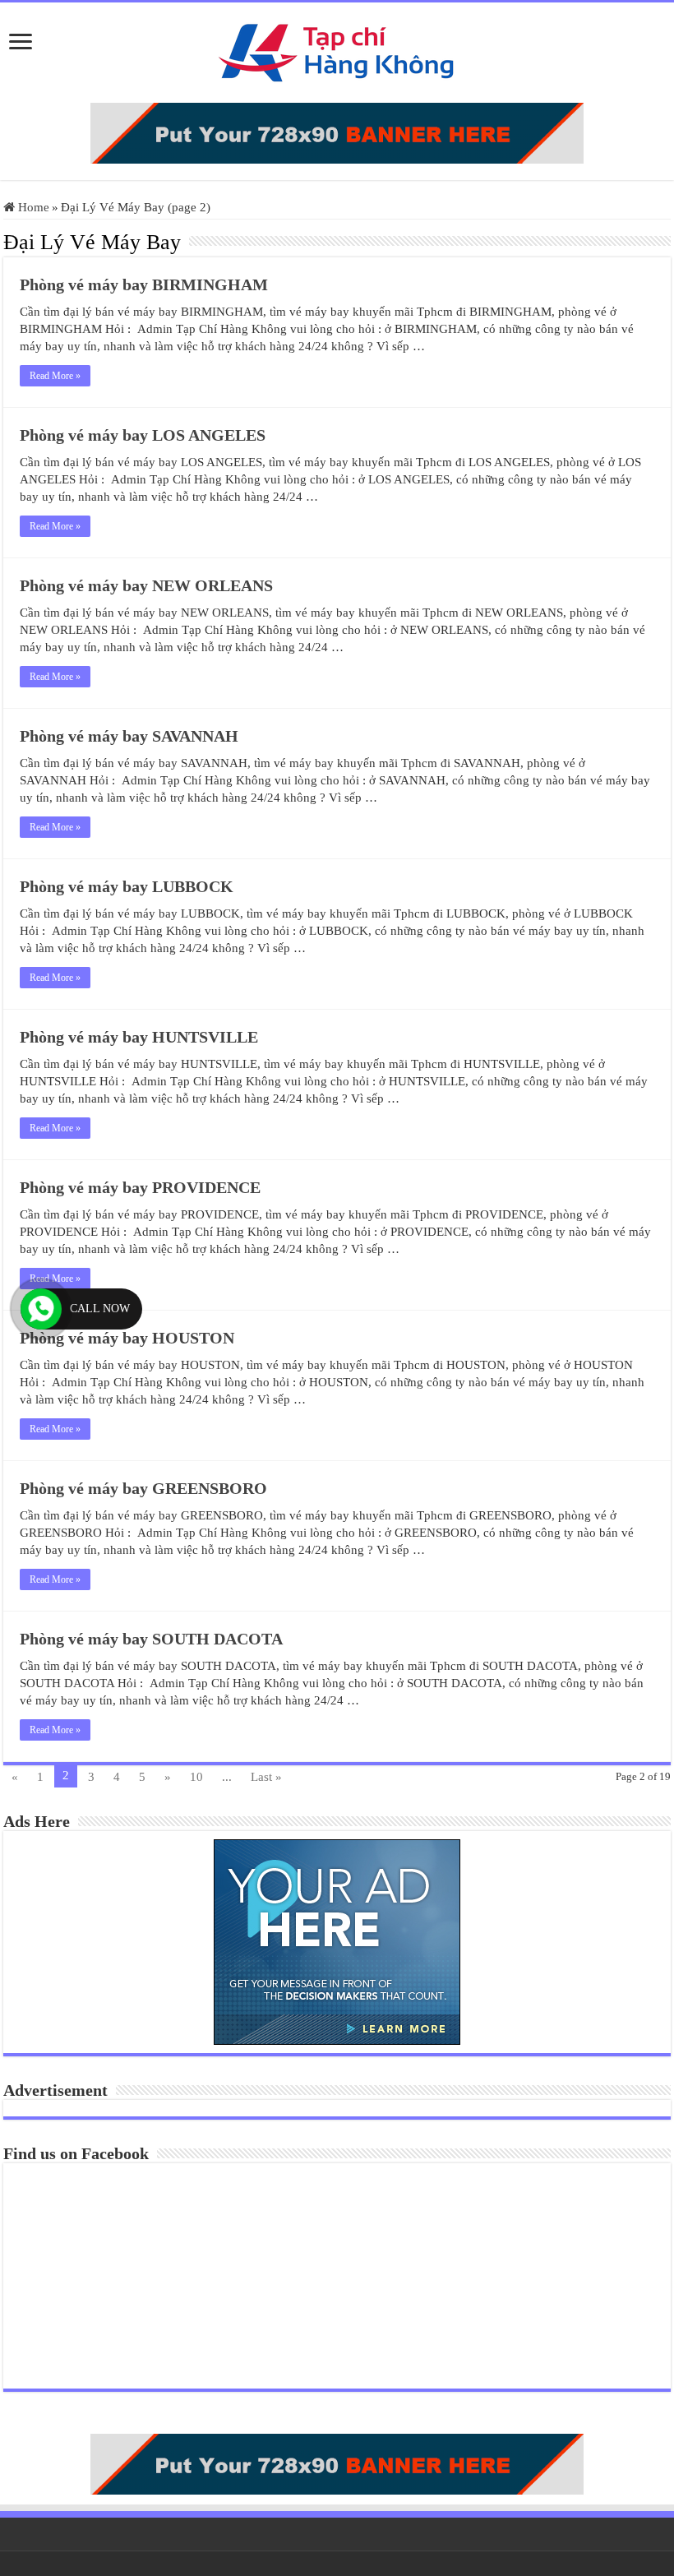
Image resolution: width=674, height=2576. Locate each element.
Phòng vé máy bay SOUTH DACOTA (151, 1639)
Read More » (55, 376)
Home (32, 207)
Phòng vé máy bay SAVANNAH (129, 736)
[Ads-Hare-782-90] (337, 132)
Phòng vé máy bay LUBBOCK (127, 886)
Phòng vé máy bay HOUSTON (127, 1338)
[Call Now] (41, 1309)
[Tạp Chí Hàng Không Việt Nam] (337, 49)
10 (196, 1777)
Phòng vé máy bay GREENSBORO (143, 1488)
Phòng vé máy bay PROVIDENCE (140, 1187)
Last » (266, 1777)
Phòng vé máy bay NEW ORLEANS (146, 585)
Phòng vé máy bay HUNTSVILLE (139, 1037)
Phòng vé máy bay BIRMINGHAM (144, 284)
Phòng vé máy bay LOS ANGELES (143, 435)
